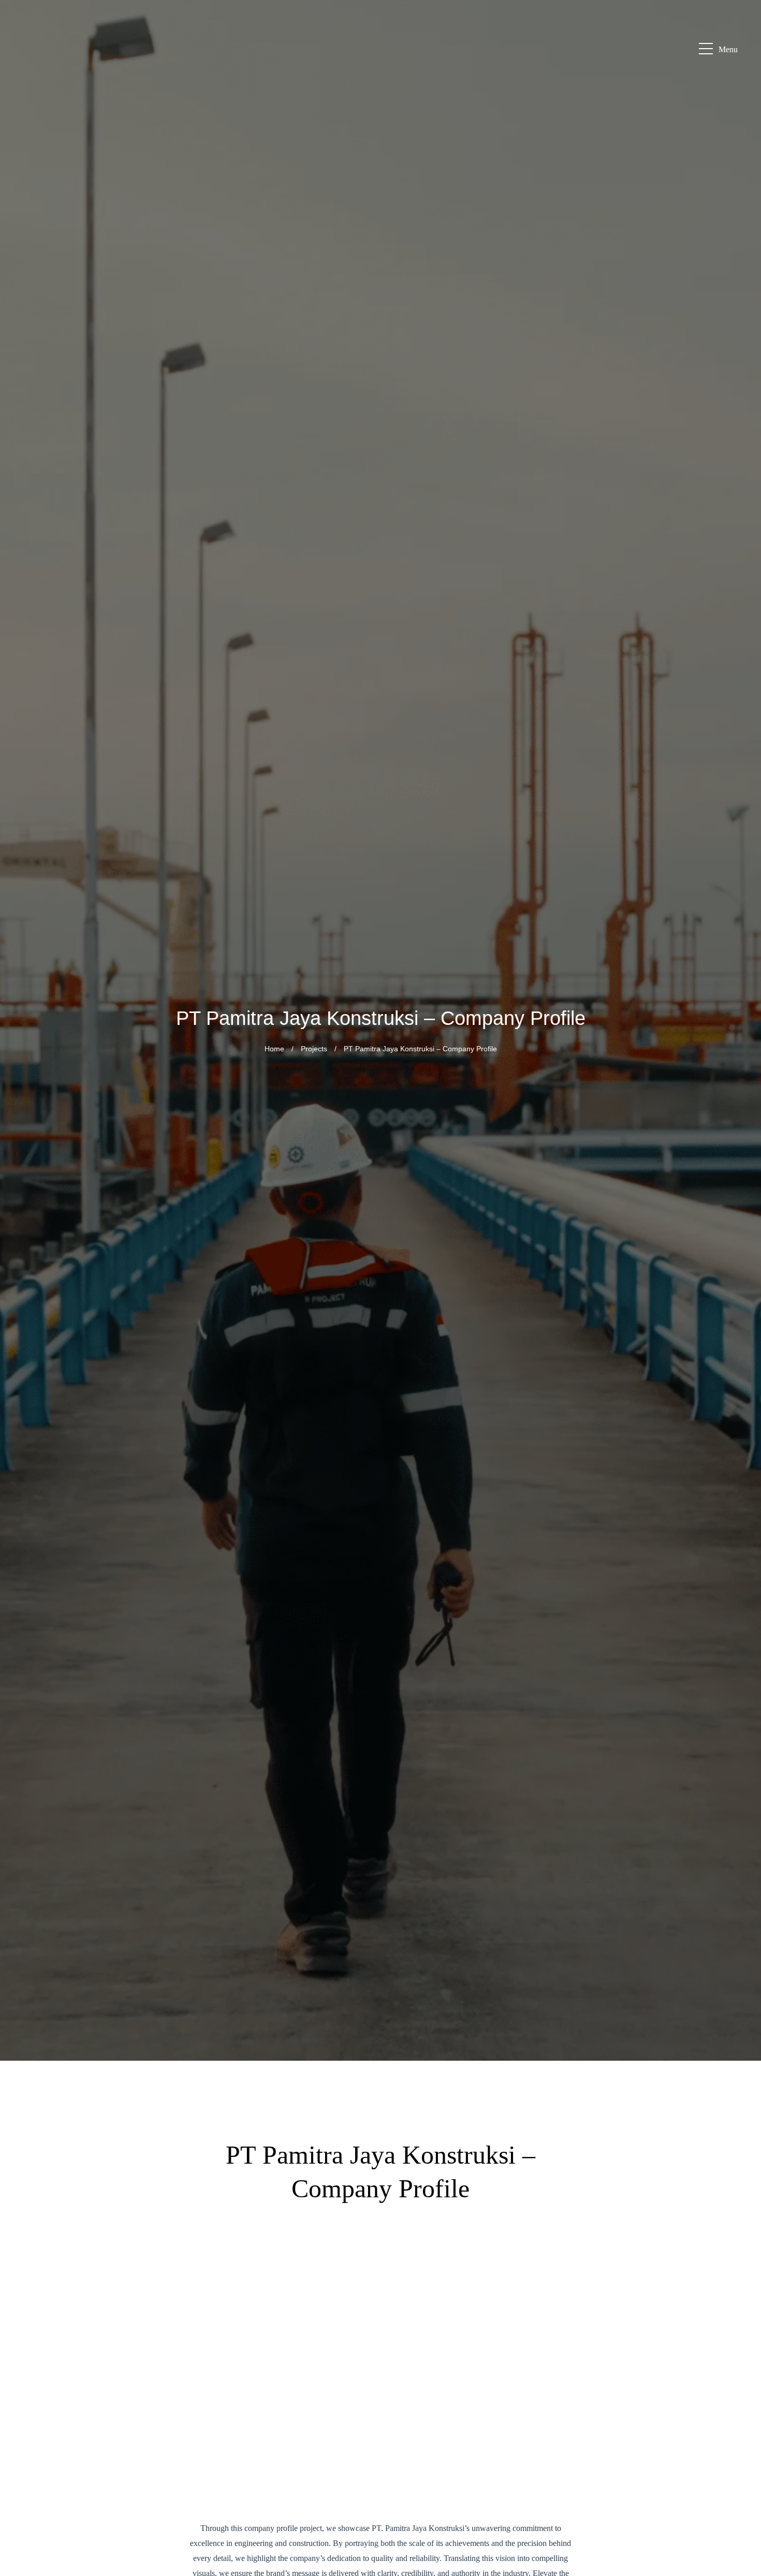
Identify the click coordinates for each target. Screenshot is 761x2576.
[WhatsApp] (740, 2376)
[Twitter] (740, 2550)
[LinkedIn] (740, 2451)
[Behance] (740, 2500)
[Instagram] (740, 2426)
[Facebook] (740, 2401)
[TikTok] (740, 2525)
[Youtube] (740, 2476)
